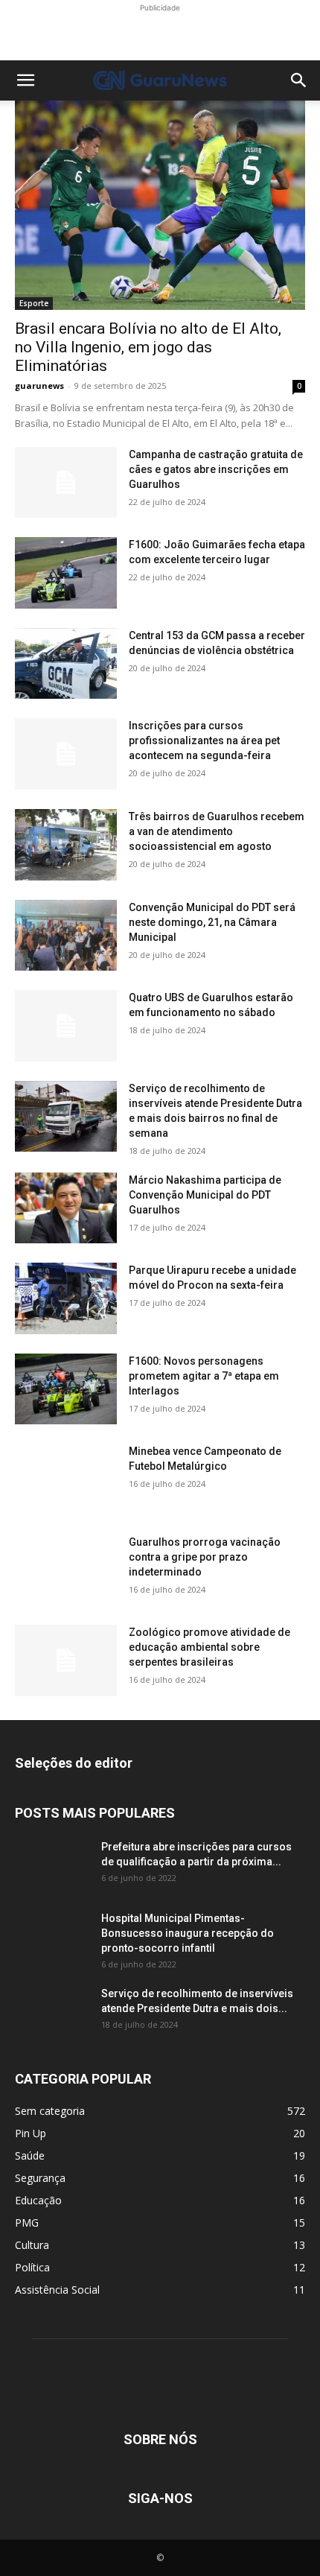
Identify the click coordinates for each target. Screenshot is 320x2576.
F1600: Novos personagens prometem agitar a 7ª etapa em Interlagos (204, 1376)
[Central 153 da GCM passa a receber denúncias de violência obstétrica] (66, 664)
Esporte (34, 303)
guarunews (39, 386)
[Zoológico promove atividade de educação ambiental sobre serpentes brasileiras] (66, 1660)
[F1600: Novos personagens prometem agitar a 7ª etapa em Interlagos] (66, 1389)
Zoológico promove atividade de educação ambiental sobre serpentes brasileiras (209, 1647)
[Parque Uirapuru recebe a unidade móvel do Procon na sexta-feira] (66, 1298)
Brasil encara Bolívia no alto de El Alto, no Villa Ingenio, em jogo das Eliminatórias (148, 347)
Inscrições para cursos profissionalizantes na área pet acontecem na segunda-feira (204, 740)
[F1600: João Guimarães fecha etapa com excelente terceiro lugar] (66, 573)
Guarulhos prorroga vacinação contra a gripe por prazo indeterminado (205, 1557)
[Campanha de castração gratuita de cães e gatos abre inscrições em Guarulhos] (66, 483)
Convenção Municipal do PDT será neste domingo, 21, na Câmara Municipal (212, 922)
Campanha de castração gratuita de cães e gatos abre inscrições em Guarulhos (216, 469)
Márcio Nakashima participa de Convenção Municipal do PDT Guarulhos (205, 1195)
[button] (25, 80)
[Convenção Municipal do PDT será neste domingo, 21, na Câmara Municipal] (66, 936)
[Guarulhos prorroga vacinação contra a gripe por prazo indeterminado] (66, 1570)
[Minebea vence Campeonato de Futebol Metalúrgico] (66, 1479)
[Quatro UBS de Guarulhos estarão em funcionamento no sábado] (66, 1026)
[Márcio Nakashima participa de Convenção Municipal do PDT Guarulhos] (66, 1208)
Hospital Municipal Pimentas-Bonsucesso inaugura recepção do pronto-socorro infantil (188, 1933)
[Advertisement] (160, 34)
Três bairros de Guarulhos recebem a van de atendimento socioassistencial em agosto (217, 831)
